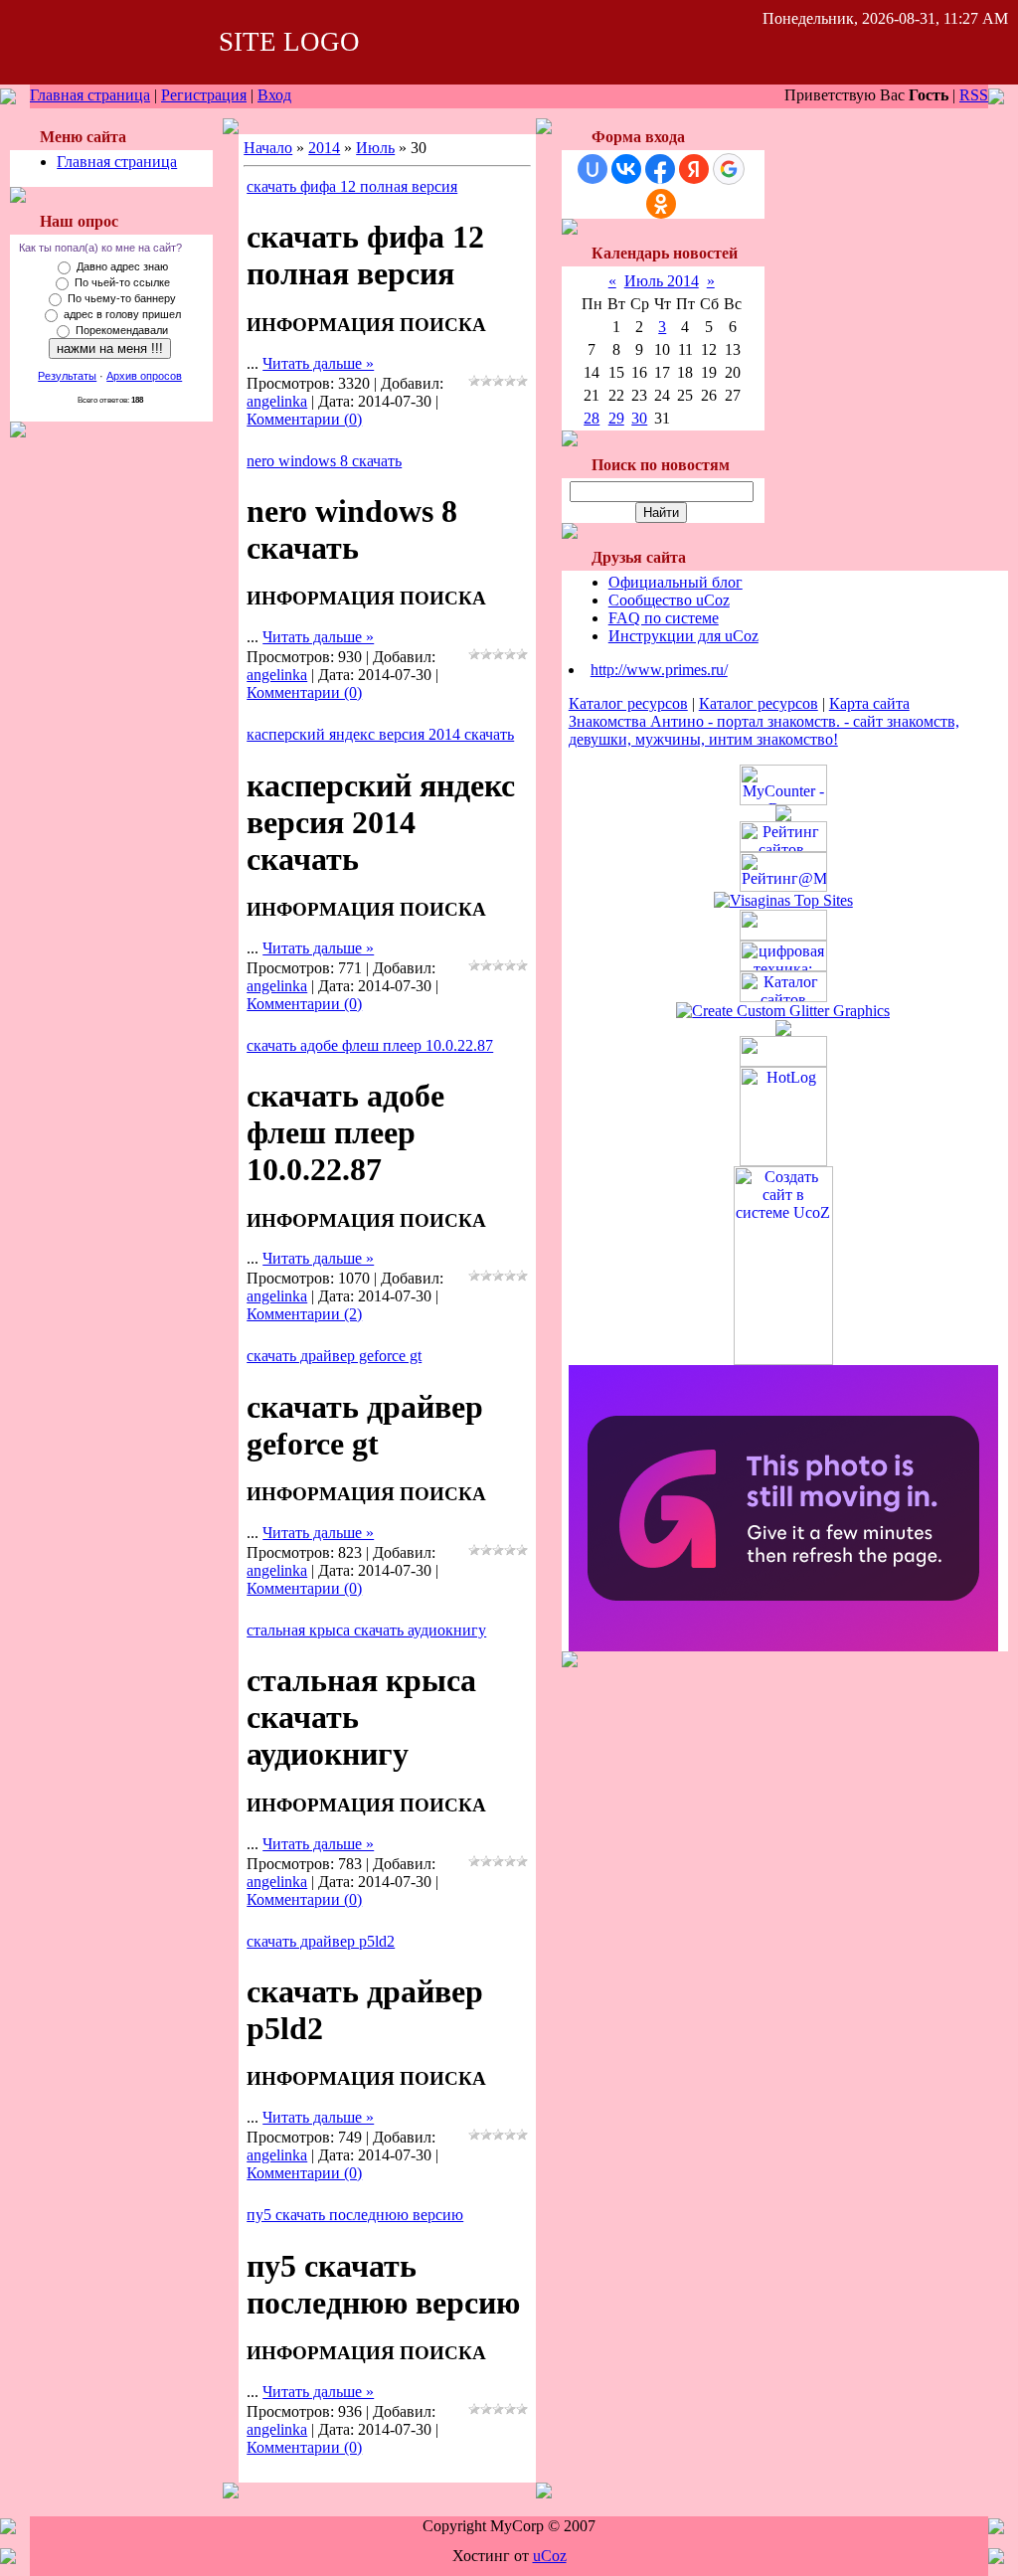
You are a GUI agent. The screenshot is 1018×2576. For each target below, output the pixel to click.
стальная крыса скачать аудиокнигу (366, 1630)
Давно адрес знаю (122, 266)
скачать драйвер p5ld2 (321, 1941)
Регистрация (204, 95)
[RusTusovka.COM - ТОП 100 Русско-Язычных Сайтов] (783, 935)
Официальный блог (676, 582)
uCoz (550, 2556)
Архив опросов (144, 376)
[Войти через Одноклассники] (661, 204)
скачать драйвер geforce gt (334, 1356)
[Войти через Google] (729, 169)
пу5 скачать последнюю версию (355, 2215)
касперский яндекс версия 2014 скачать (380, 734)
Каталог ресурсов (628, 703)
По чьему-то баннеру (122, 298)
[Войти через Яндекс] (694, 169)
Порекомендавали (122, 330)
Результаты (67, 376)
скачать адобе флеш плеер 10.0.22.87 (370, 1045)
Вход (274, 95)
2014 (324, 148)
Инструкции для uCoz (683, 636)
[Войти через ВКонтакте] (626, 169)
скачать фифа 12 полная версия (352, 186)
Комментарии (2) (304, 1314)
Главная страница (90, 95)
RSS (974, 95)
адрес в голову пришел (122, 314)
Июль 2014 (662, 281)
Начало (268, 148)
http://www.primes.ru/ (659, 670)
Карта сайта (869, 703)
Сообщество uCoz (669, 600)
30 (639, 418)
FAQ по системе (664, 618)
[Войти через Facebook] (660, 169)
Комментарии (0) (304, 419)
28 (592, 418)
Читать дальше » (318, 363)
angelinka (277, 401)
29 (616, 418)
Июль (375, 148)
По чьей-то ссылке (122, 282)
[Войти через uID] (593, 169)
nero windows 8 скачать (324, 461)
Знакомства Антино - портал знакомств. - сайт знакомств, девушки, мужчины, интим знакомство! (764, 730)
